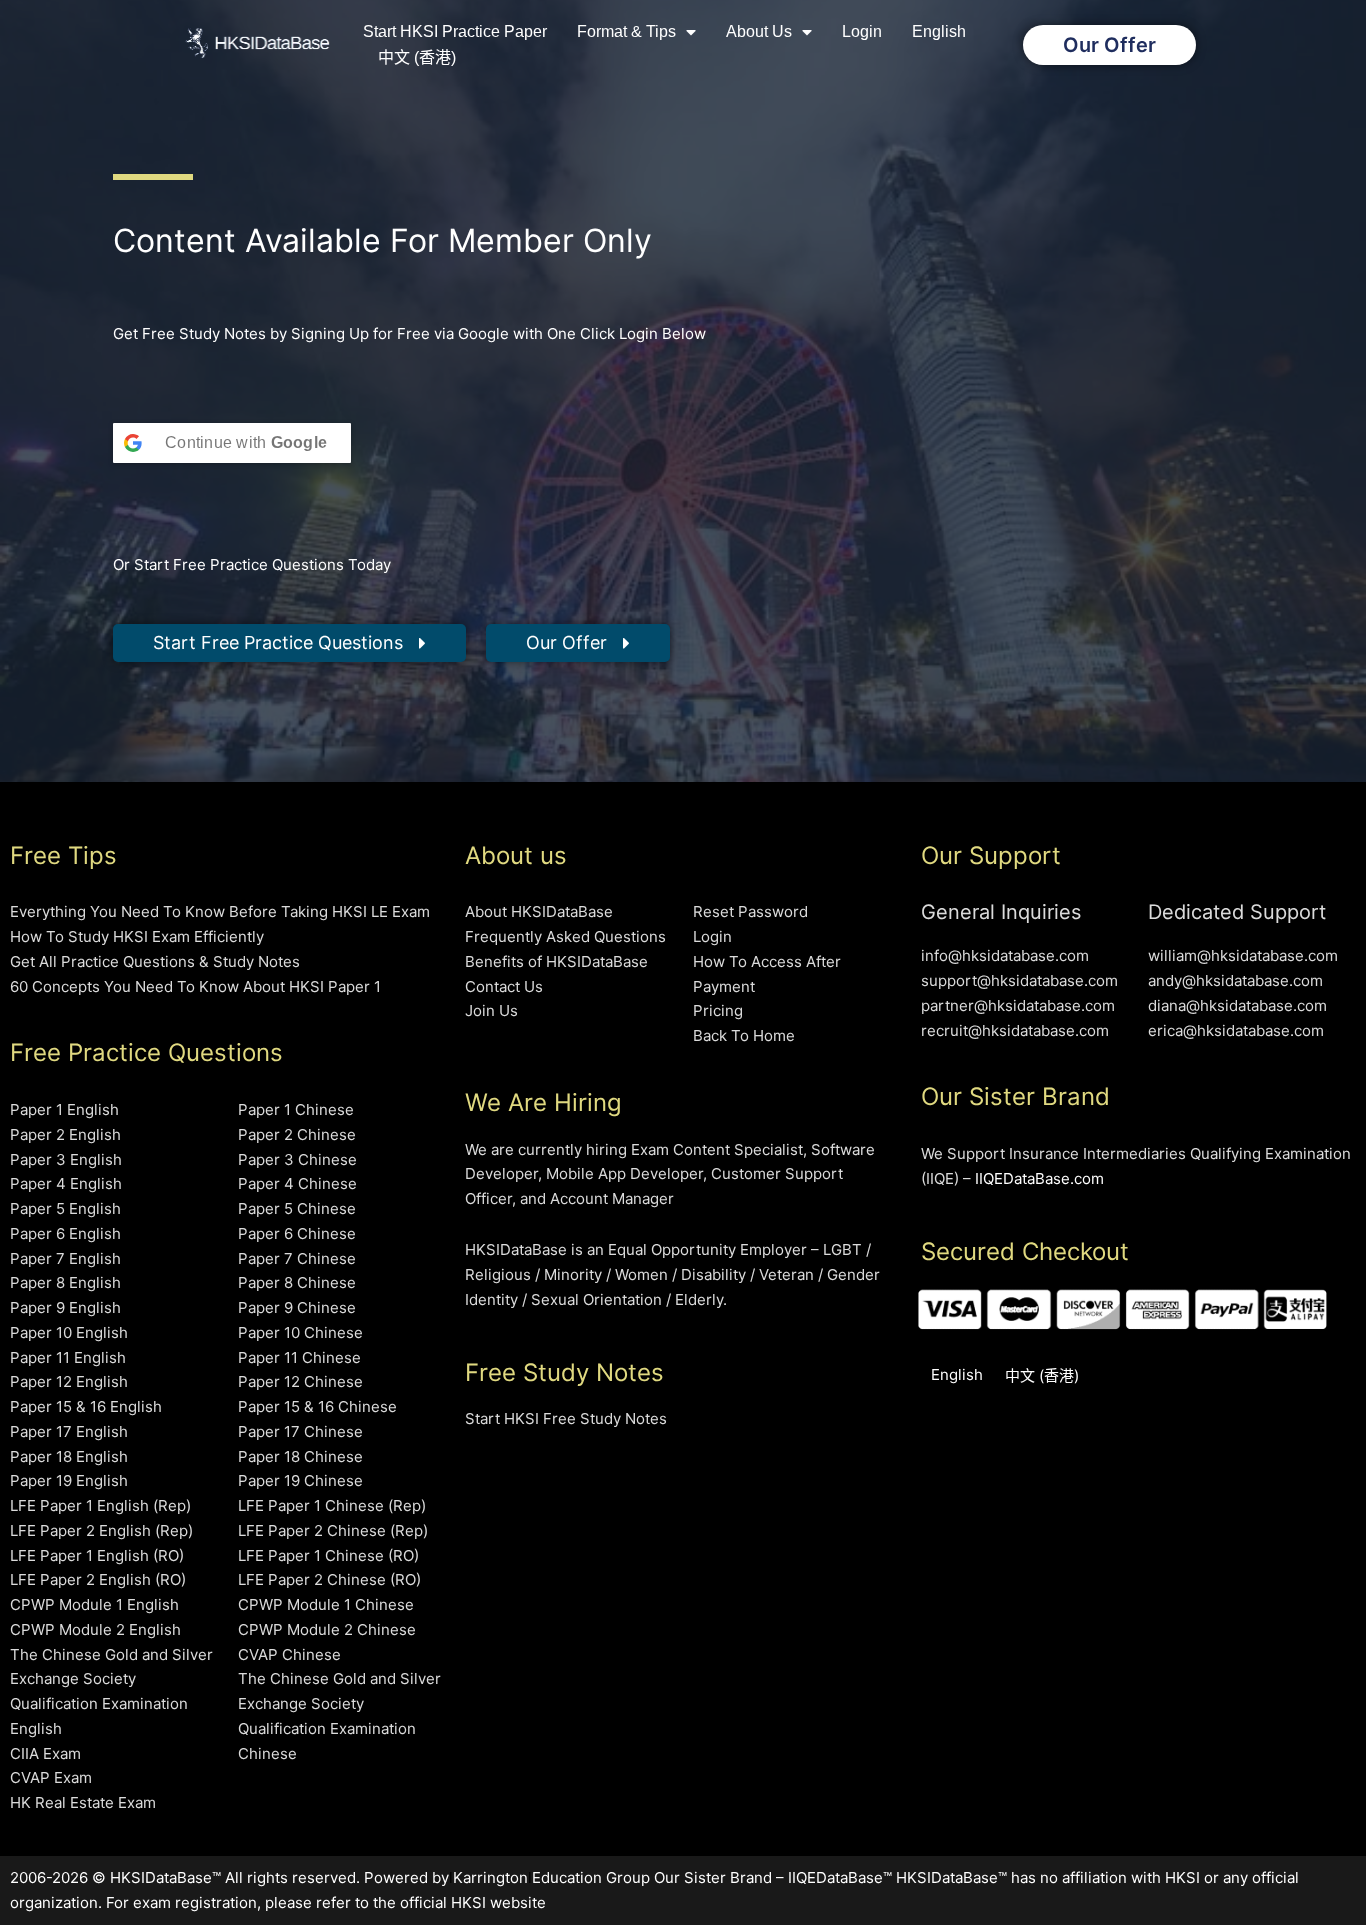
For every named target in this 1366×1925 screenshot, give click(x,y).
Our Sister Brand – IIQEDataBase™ (773, 1877)
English (939, 31)
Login (862, 31)
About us (759, 31)
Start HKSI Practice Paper (455, 31)
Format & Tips (626, 31)
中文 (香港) (417, 57)
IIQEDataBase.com (1039, 1178)
